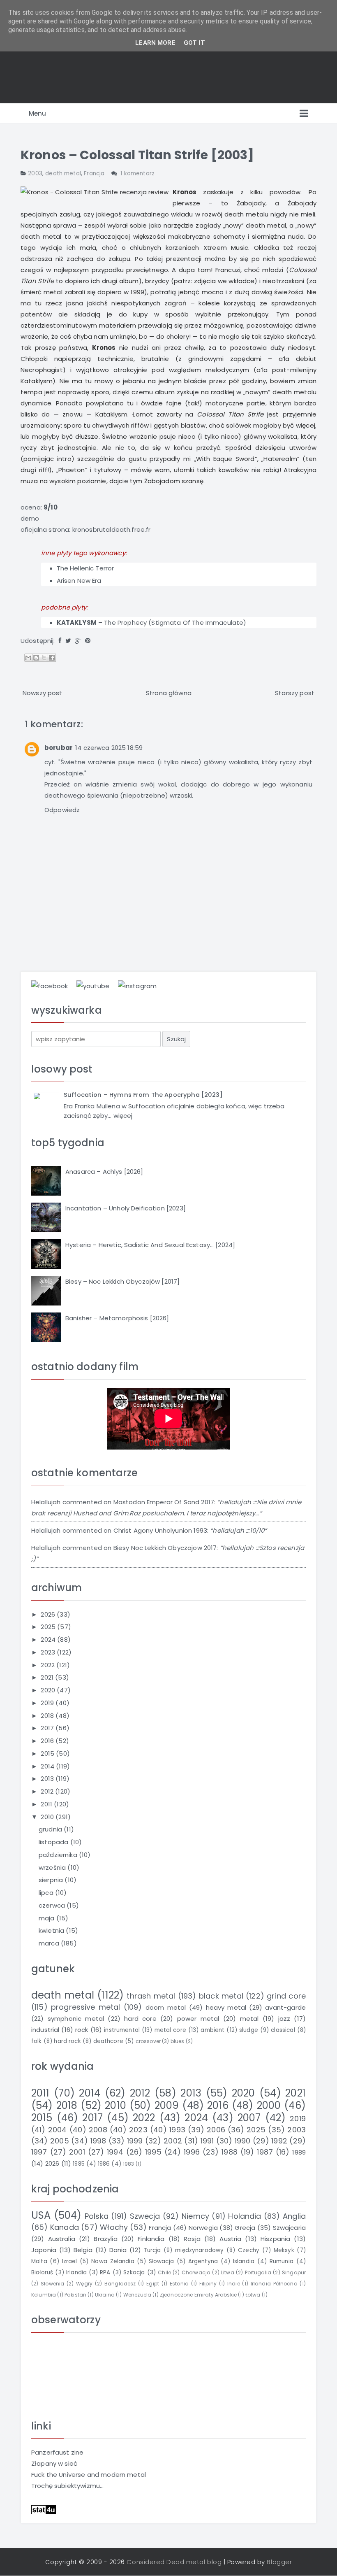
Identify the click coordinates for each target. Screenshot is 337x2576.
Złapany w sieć (54, 2463)
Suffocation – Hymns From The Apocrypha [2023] (143, 1095)
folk (37, 2041)
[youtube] (93, 985)
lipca (47, 1893)
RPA (105, 2272)
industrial (45, 2030)
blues (178, 2041)
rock (82, 2030)
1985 (79, 2164)
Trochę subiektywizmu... (67, 2486)
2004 (58, 2130)
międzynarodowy (199, 2250)
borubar (59, 748)
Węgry (84, 2284)
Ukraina (105, 2295)
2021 (48, 1677)
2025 (49, 1627)
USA (41, 2215)
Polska (97, 2216)
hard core (140, 2019)
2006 (216, 2130)
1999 (135, 2141)
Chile (164, 2272)
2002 (173, 2141)
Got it (194, 43)
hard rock (67, 2041)
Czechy (249, 2250)
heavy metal (226, 2007)
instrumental (122, 2030)
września (53, 1867)
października (59, 1855)
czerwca (53, 1905)
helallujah (46, 1502)
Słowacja (161, 2261)
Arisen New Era (79, 581)
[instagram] (137, 985)
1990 (243, 2141)
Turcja (152, 2250)
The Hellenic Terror (85, 568)
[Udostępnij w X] (44, 658)
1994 (115, 2152)
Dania (118, 2250)
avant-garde (285, 2007)
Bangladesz (120, 2284)
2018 (48, 1716)
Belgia (83, 2250)
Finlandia (151, 2239)
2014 (48, 1766)
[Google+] (78, 641)
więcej (123, 1116)
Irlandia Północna (274, 2284)
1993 (177, 2130)
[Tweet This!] (68, 641)
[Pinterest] (88, 641)
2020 (49, 1690)
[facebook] (50, 985)
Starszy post (295, 693)
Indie (234, 2284)
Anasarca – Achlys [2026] (104, 1172)
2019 (48, 1703)
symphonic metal (76, 2019)
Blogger (279, 2562)
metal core (170, 2030)
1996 (192, 2152)
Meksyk (284, 2250)
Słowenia (52, 2284)
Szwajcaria (290, 2228)
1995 (153, 2152)
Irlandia (76, 2272)
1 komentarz (137, 173)
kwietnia (52, 1930)
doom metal (166, 2007)
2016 (48, 1741)
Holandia (245, 2216)
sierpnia (52, 1880)
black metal (221, 1996)
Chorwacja (196, 2272)
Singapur (294, 2272)
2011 (47, 1804)
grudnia (51, 1829)
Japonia (44, 2250)
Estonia (179, 2284)
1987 (265, 2152)
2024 (49, 1639)
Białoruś (42, 2272)
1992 (279, 2141)
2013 (48, 1779)
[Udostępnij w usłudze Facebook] (52, 658)
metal (249, 2019)
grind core (286, 1996)
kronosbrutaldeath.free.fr (112, 529)
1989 (299, 2152)
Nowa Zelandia (113, 2261)
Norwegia (203, 2228)
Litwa (228, 2272)
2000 (269, 2105)
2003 (35, 173)
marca (50, 1943)
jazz (284, 2019)
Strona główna (169, 693)
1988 (230, 2152)
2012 (48, 1791)
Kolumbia (44, 2295)
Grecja (245, 2228)
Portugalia (258, 2272)
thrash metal (151, 1996)
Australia (62, 2239)
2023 (49, 1652)
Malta (39, 2261)
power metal (198, 2019)
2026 (49, 1614)
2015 (48, 1753)
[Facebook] (60, 641)
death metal (63, 173)
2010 (48, 1817)
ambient (212, 2030)
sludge (249, 2030)
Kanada (65, 2227)
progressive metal (86, 2007)
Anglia (294, 2216)
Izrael (70, 2261)
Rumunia (282, 2261)
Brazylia (105, 2239)
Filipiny (208, 2284)
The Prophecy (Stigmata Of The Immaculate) (175, 622)
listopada (54, 1842)
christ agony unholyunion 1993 (160, 1530)
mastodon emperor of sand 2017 (164, 1502)
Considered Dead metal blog (174, 2562)
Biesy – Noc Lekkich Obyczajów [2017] (122, 1281)
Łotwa (253, 2295)
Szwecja (145, 2216)
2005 (60, 2141)
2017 (48, 1728)
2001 (77, 2152)
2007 (249, 2118)
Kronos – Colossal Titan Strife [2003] (137, 155)
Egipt (153, 2284)
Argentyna (203, 2261)
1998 (98, 2141)
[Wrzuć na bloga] (36, 658)
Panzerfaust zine (57, 2452)
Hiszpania (275, 2239)
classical (283, 2030)
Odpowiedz (62, 810)
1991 (207, 2141)
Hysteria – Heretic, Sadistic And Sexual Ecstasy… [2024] (150, 1245)
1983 (129, 2164)
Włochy (114, 2227)
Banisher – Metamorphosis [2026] (117, 1318)
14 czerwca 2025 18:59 (109, 748)
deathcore (108, 2041)
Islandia (244, 2261)
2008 (98, 2130)
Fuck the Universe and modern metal (89, 2475)
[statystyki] (44, 2509)
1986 (104, 2164)
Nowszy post (43, 693)
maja (47, 1918)
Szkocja (134, 2272)
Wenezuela (137, 2295)
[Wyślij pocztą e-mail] (28, 658)
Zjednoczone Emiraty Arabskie (198, 2295)
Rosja (192, 2239)
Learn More (155, 43)
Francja (94, 173)
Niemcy (195, 2216)
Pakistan (75, 2295)
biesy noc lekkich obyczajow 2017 (165, 1548)
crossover (148, 2041)
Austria (230, 2239)
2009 (167, 2105)
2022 (48, 1665)
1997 (39, 2152)
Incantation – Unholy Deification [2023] (126, 1208)
